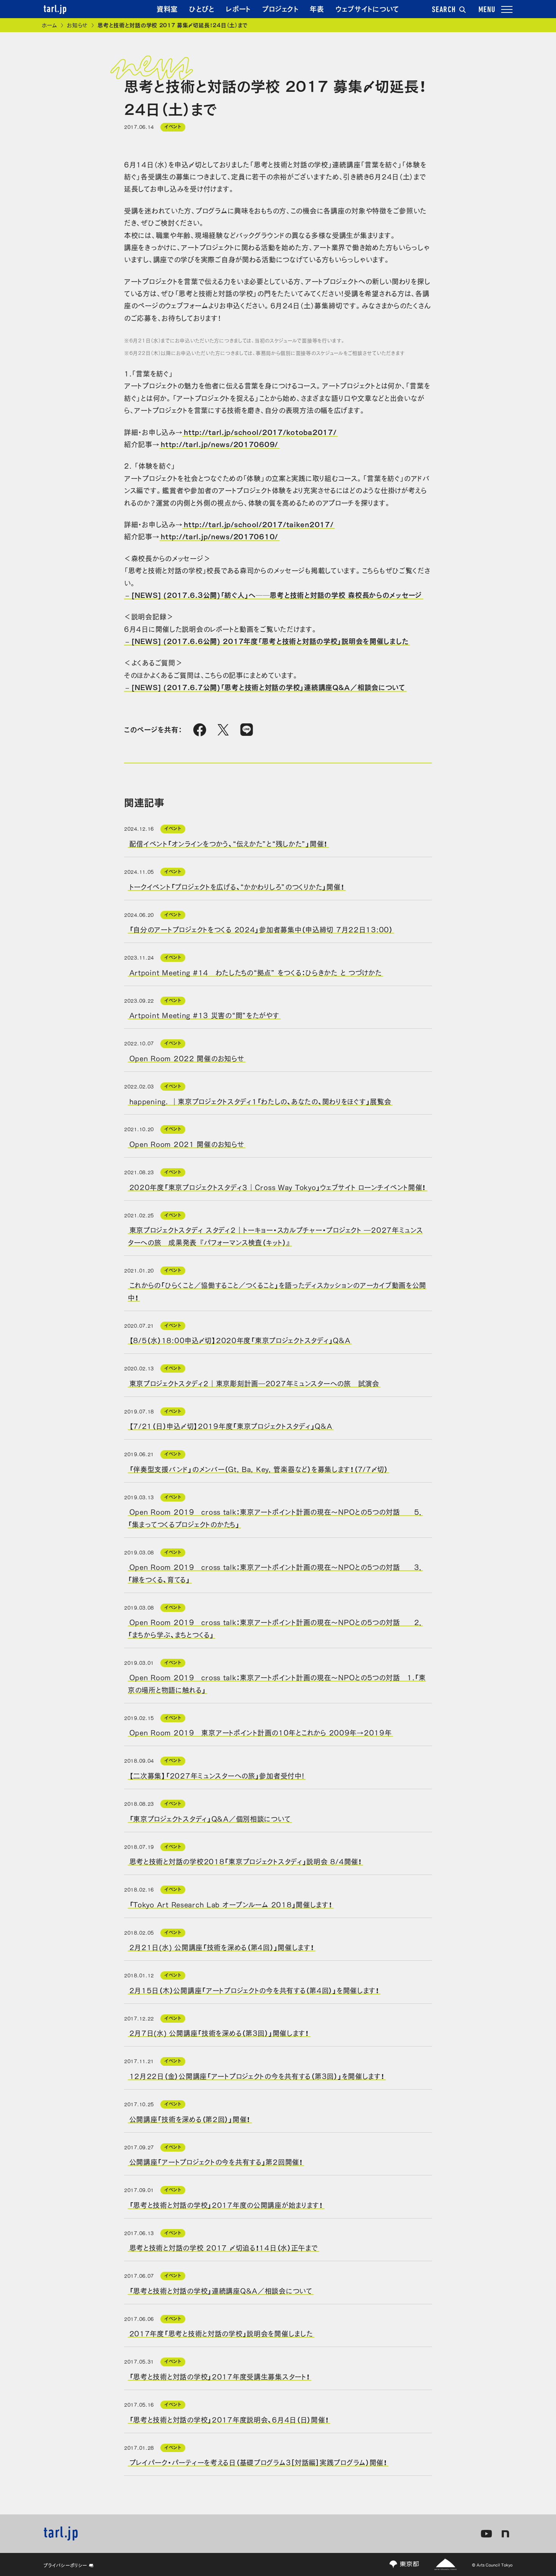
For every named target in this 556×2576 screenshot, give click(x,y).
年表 (317, 8)
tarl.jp (55, 9)
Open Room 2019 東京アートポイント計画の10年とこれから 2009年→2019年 (261, 1732)
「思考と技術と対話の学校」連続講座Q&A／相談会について (221, 2290)
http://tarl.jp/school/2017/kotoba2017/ (260, 432)
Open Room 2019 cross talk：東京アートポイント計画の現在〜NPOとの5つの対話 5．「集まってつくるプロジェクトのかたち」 (275, 1517)
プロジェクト (280, 8)
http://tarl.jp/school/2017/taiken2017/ (259, 524)
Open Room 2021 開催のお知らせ (187, 1144)
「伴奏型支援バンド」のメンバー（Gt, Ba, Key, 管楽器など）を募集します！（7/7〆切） (259, 1469)
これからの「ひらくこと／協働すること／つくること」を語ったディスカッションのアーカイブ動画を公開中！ (277, 1291)
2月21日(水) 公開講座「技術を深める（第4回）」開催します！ (222, 1947)
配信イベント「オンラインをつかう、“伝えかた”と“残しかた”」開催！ (228, 843)
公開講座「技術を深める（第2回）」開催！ (190, 2118)
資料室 (167, 8)
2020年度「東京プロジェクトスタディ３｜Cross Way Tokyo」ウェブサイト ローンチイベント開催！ (278, 1186)
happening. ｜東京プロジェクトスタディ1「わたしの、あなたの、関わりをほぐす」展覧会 (260, 1101)
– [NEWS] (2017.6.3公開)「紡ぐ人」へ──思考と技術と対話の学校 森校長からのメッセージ (274, 594)
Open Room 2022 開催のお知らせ (187, 1058)
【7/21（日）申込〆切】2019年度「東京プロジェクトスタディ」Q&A (231, 1426)
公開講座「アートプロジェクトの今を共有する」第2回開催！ (216, 2161)
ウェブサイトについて (367, 8)
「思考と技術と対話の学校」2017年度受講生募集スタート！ (220, 2376)
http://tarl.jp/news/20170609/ (219, 444)
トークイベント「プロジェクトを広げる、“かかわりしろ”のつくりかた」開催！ (237, 886)
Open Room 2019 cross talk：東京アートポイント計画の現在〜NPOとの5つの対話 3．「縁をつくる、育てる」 (275, 1573)
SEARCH (444, 10)
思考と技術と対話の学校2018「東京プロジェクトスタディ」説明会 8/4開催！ (246, 1861)
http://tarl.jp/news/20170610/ (219, 536)
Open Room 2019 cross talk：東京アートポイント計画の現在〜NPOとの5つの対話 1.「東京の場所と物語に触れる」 (277, 1683)
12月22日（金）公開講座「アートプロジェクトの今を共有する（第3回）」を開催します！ (257, 2076)
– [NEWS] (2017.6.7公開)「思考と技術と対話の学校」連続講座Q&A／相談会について (266, 687)
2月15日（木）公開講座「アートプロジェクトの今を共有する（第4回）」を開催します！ (254, 1989)
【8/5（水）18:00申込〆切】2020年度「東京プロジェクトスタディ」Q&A (240, 1340)
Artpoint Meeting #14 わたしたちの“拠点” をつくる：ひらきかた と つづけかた (256, 972)
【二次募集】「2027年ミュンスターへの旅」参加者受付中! (217, 1775)
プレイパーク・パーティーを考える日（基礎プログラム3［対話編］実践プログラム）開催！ (258, 2462)
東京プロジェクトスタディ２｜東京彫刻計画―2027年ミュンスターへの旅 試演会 (254, 1382)
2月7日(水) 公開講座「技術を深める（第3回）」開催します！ (219, 2033)
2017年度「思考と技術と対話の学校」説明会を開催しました (221, 2333)
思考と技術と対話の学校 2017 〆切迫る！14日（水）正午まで (224, 2247)
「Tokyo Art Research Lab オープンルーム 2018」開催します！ (231, 1904)
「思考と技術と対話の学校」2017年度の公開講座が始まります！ (226, 2204)
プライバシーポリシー (65, 2565)
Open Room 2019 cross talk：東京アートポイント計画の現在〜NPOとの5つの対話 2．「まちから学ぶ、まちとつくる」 (275, 1628)
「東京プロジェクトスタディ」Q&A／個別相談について (210, 1818)
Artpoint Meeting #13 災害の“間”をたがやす (204, 1015)
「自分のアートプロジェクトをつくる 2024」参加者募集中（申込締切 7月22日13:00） (261, 929)
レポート (238, 8)
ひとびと (202, 8)
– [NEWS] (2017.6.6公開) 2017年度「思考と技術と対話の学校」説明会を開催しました (267, 641)
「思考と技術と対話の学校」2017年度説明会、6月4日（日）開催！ (229, 2419)
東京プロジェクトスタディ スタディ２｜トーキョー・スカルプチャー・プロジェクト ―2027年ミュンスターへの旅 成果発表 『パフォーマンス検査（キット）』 (275, 1235)
